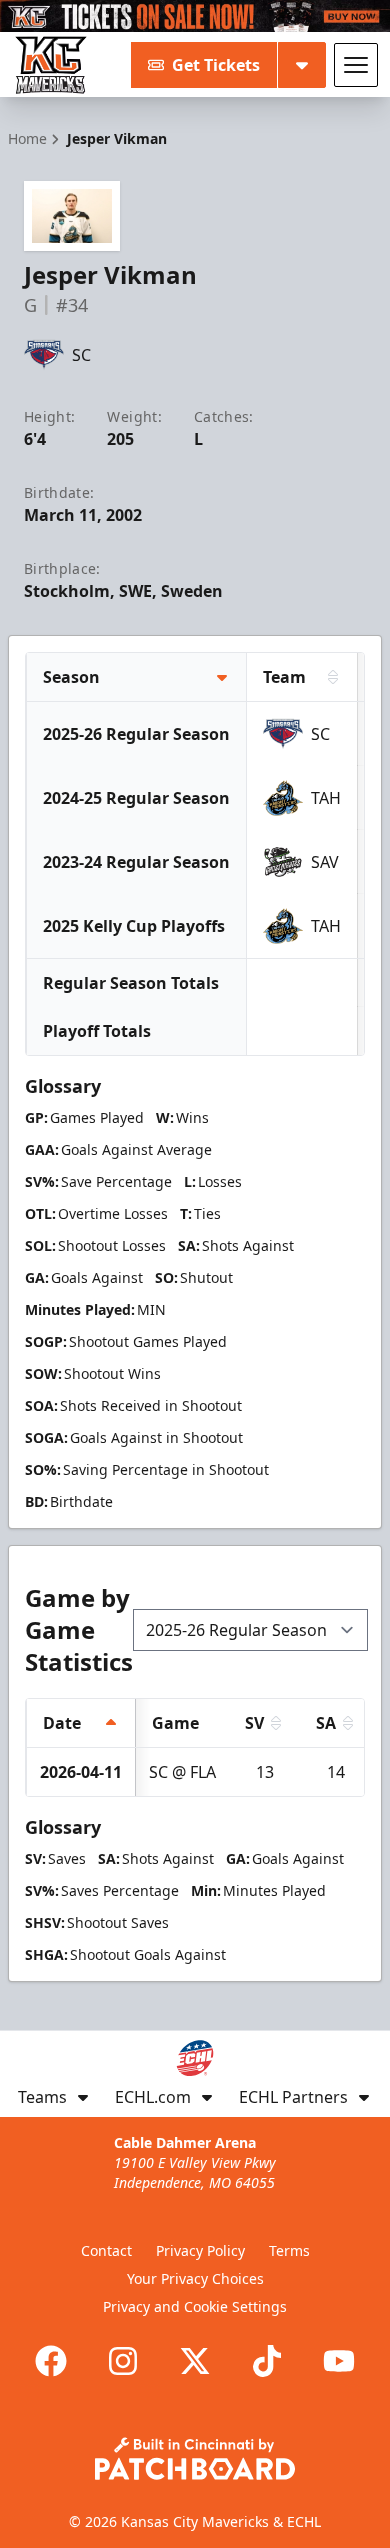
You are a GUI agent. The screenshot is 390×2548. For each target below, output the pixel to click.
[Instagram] (123, 2361)
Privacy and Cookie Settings (195, 2306)
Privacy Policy (200, 2250)
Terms (289, 2250)
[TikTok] (267, 2361)
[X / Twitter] (195, 2361)
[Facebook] (51, 2361)
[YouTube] (339, 2361)
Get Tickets (216, 65)
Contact (106, 2250)
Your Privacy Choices (195, 2278)
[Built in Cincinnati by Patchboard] (195, 2458)
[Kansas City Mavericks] (51, 65)
